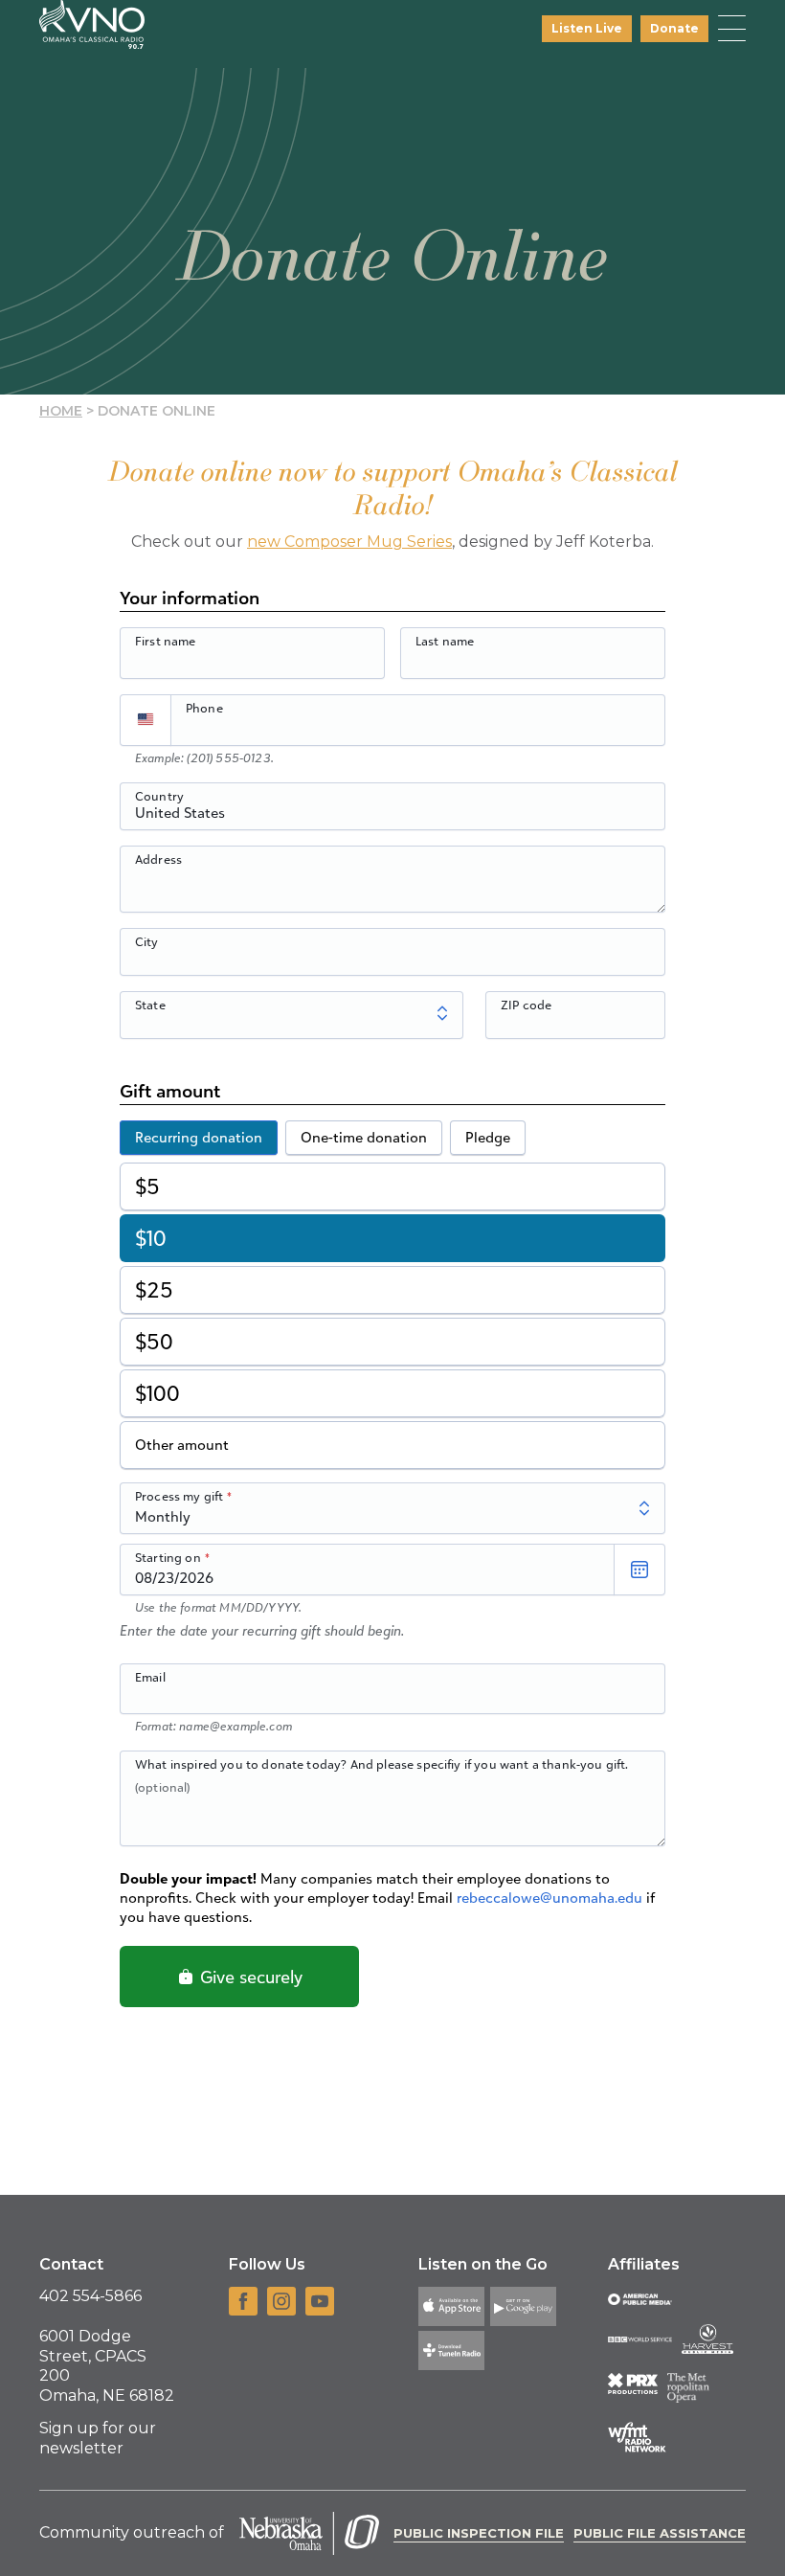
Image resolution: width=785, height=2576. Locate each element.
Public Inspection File (479, 2533)
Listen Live (587, 28)
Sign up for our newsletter (98, 2438)
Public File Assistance (660, 2533)
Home (61, 411)
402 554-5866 (90, 2296)
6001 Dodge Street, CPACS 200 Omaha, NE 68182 (107, 2366)
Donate (674, 28)
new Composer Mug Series (349, 542)
